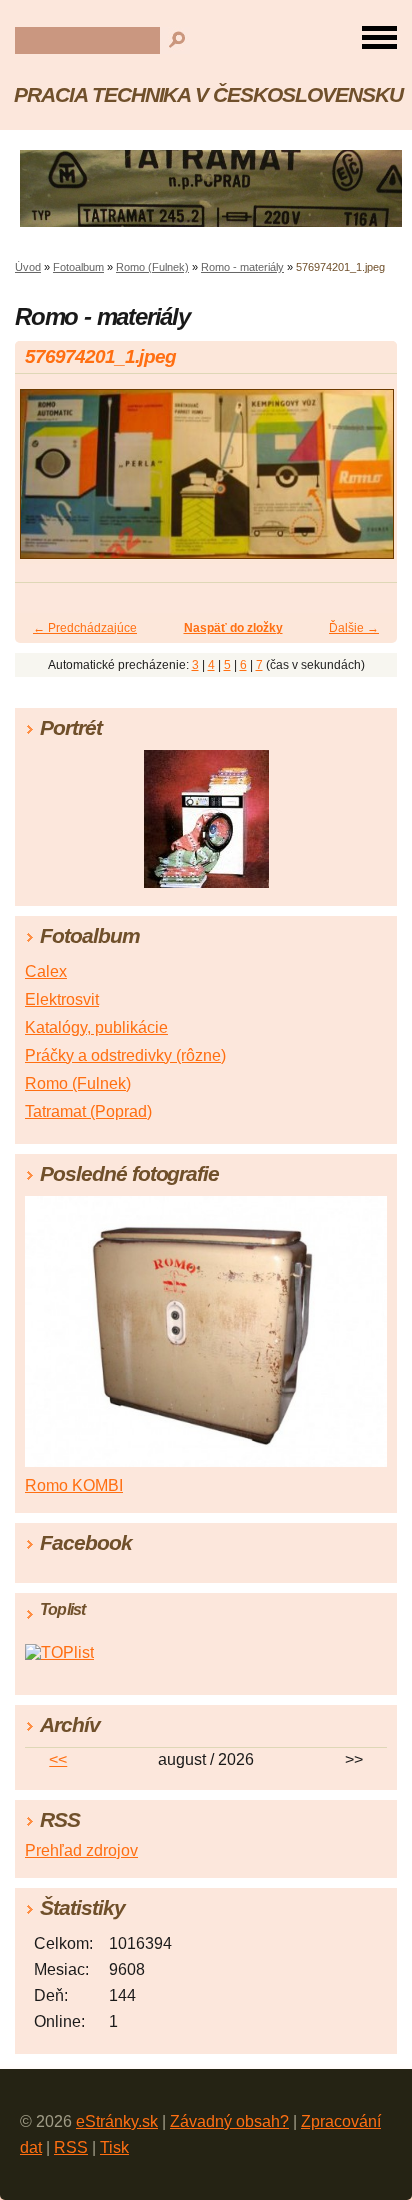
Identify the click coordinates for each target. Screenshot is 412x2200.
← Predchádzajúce (85, 628)
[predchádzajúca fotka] (47, 482)
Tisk (114, 2147)
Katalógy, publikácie (96, 1027)
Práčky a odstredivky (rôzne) (125, 1055)
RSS (71, 2147)
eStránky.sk (117, 2121)
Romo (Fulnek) (152, 267)
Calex (46, 971)
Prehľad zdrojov (81, 1850)
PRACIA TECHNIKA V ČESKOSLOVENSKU (208, 94)
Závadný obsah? (229, 2121)
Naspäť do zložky (233, 628)
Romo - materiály (242, 267)
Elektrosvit (62, 999)
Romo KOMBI (74, 1485)
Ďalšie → (354, 628)
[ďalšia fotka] (364, 482)
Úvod (28, 267)
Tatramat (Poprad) (88, 1111)
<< (58, 1759)
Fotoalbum (78, 267)
